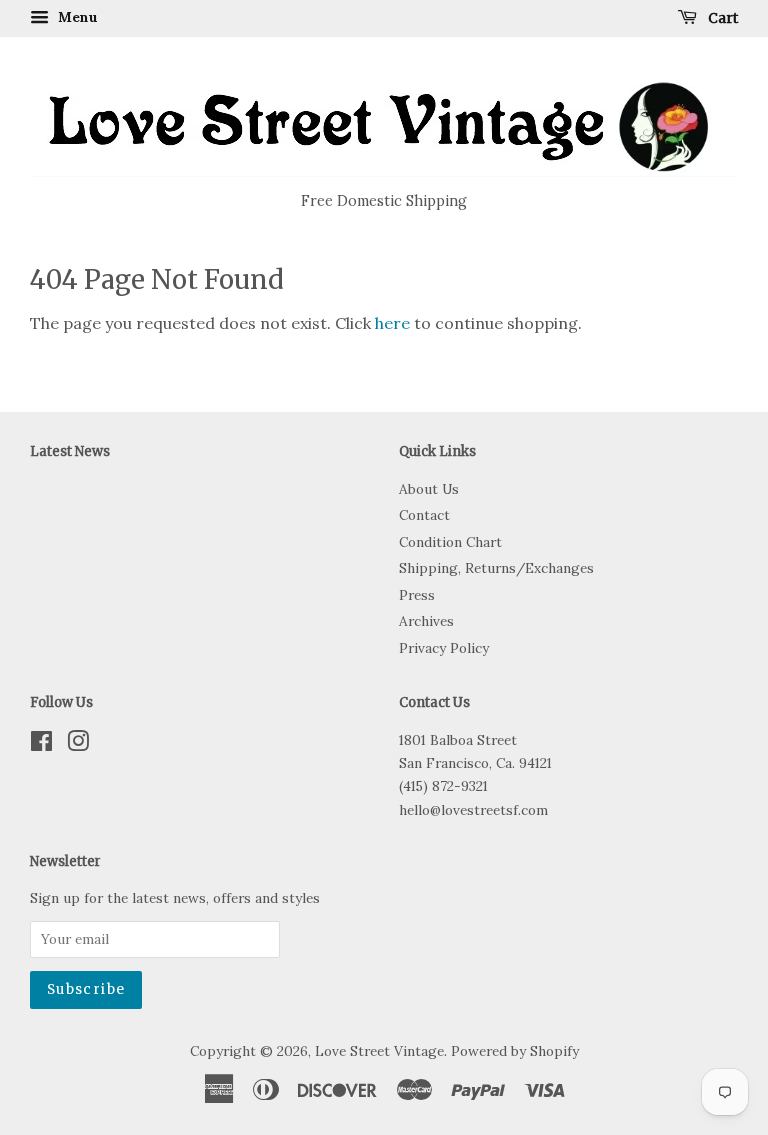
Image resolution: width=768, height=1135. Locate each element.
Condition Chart (450, 542)
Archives (426, 621)
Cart (721, 18)
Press (417, 595)
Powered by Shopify (515, 1051)
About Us (429, 489)
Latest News (70, 451)
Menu (76, 17)
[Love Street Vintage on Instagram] (78, 745)
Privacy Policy (444, 648)
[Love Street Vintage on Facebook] (41, 745)
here (392, 323)
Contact (424, 515)
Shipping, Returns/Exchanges (496, 568)
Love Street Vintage (379, 1051)
